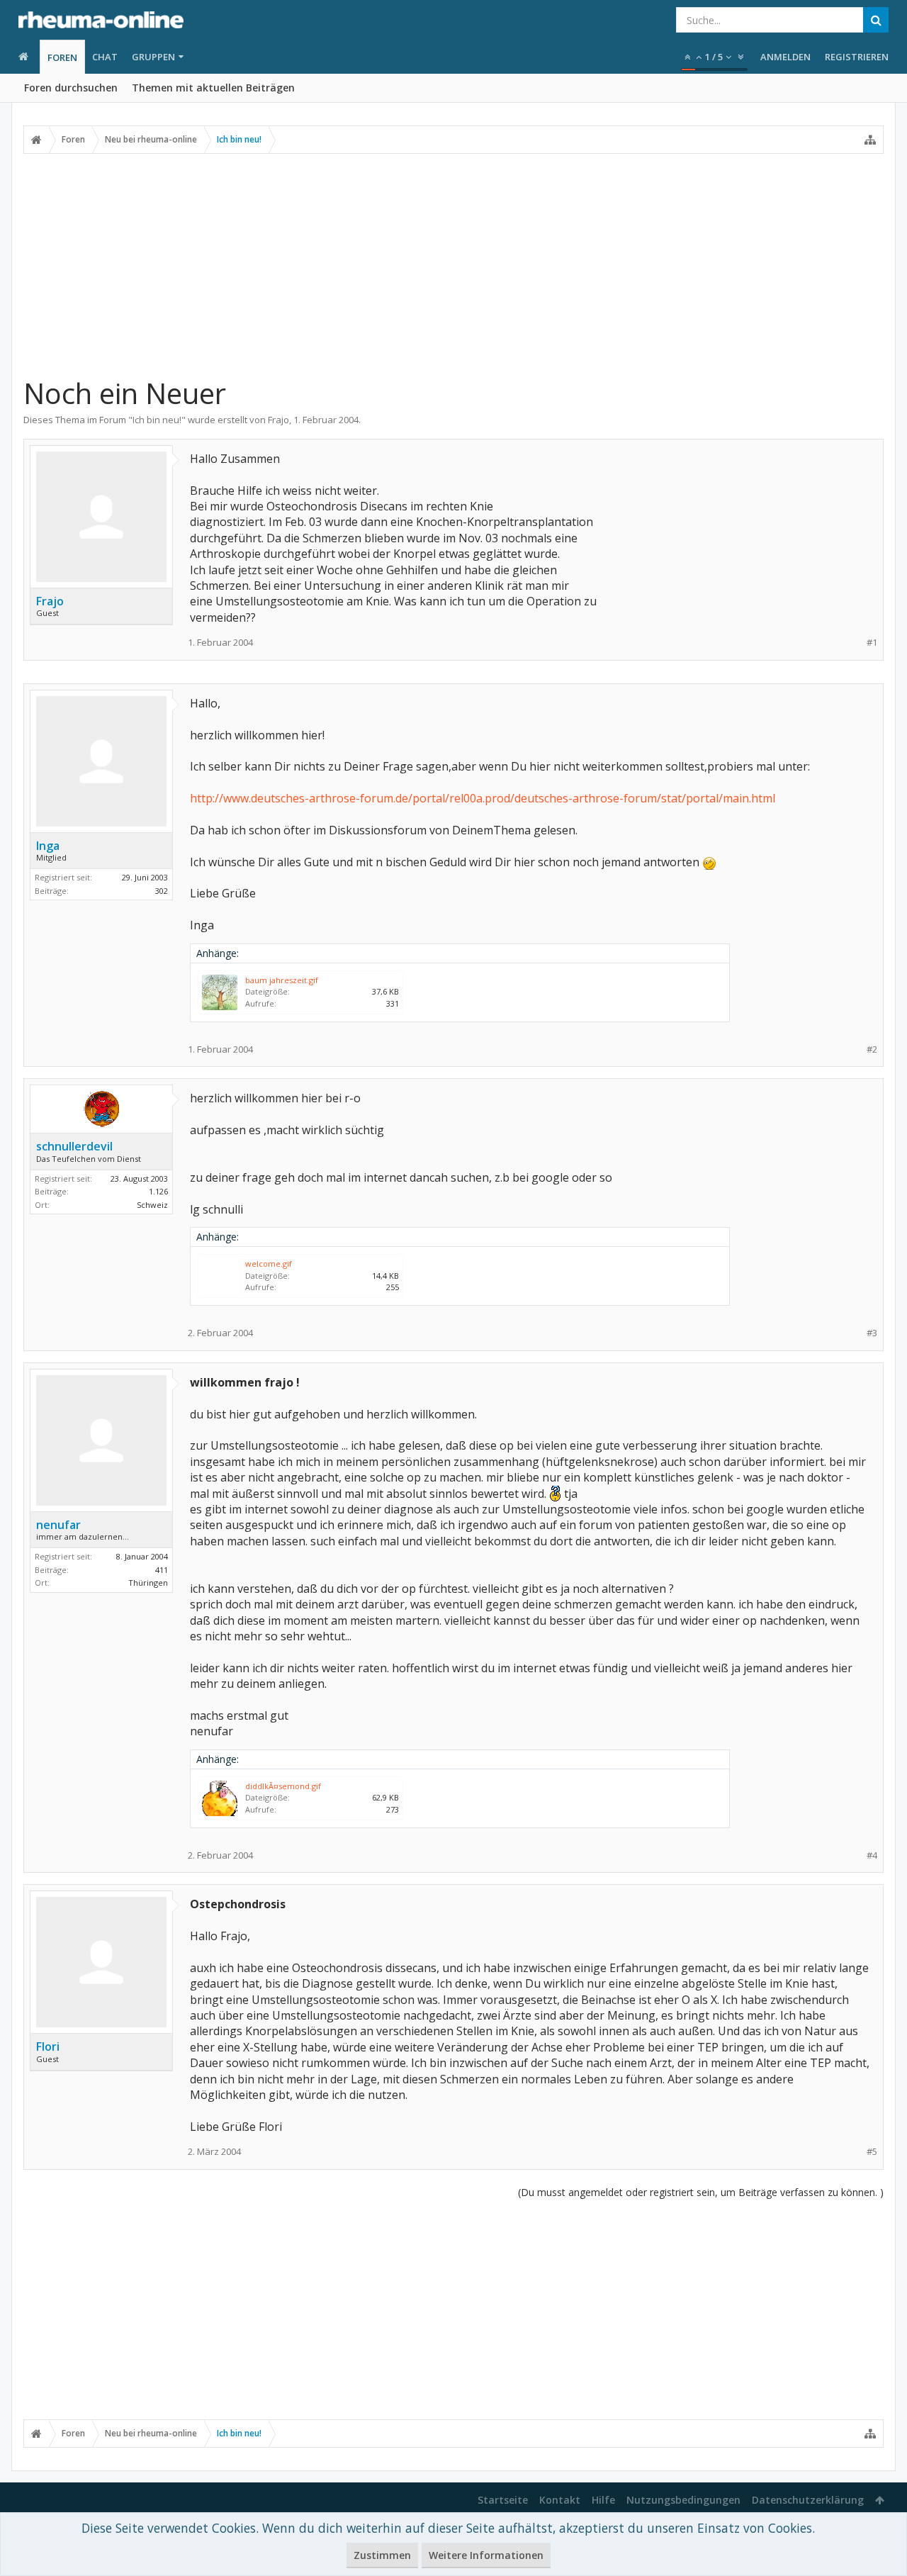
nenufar (58, 1525)
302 (162, 891)
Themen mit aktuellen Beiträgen (213, 88)
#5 (872, 2152)
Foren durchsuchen (71, 88)
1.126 (158, 1191)
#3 (872, 1333)
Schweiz (152, 1205)
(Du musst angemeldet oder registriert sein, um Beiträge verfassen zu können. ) (701, 2192)
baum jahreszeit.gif (282, 980)
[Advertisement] (453, 264)
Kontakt (560, 2500)
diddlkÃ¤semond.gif (283, 1786)
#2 (872, 1049)
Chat (105, 57)
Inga (48, 846)
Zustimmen (382, 2555)
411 (162, 1570)
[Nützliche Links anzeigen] (870, 140)
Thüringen (148, 1583)
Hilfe (603, 2500)
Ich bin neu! (157, 420)
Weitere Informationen (486, 2555)
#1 (872, 643)
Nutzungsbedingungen (683, 2500)
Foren (62, 57)
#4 (872, 1855)
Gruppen (153, 57)
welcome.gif (269, 1264)
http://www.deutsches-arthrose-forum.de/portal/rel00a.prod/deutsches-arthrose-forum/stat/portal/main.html (483, 798)
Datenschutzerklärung (808, 2500)
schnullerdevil (74, 1146)
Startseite (503, 2500)
